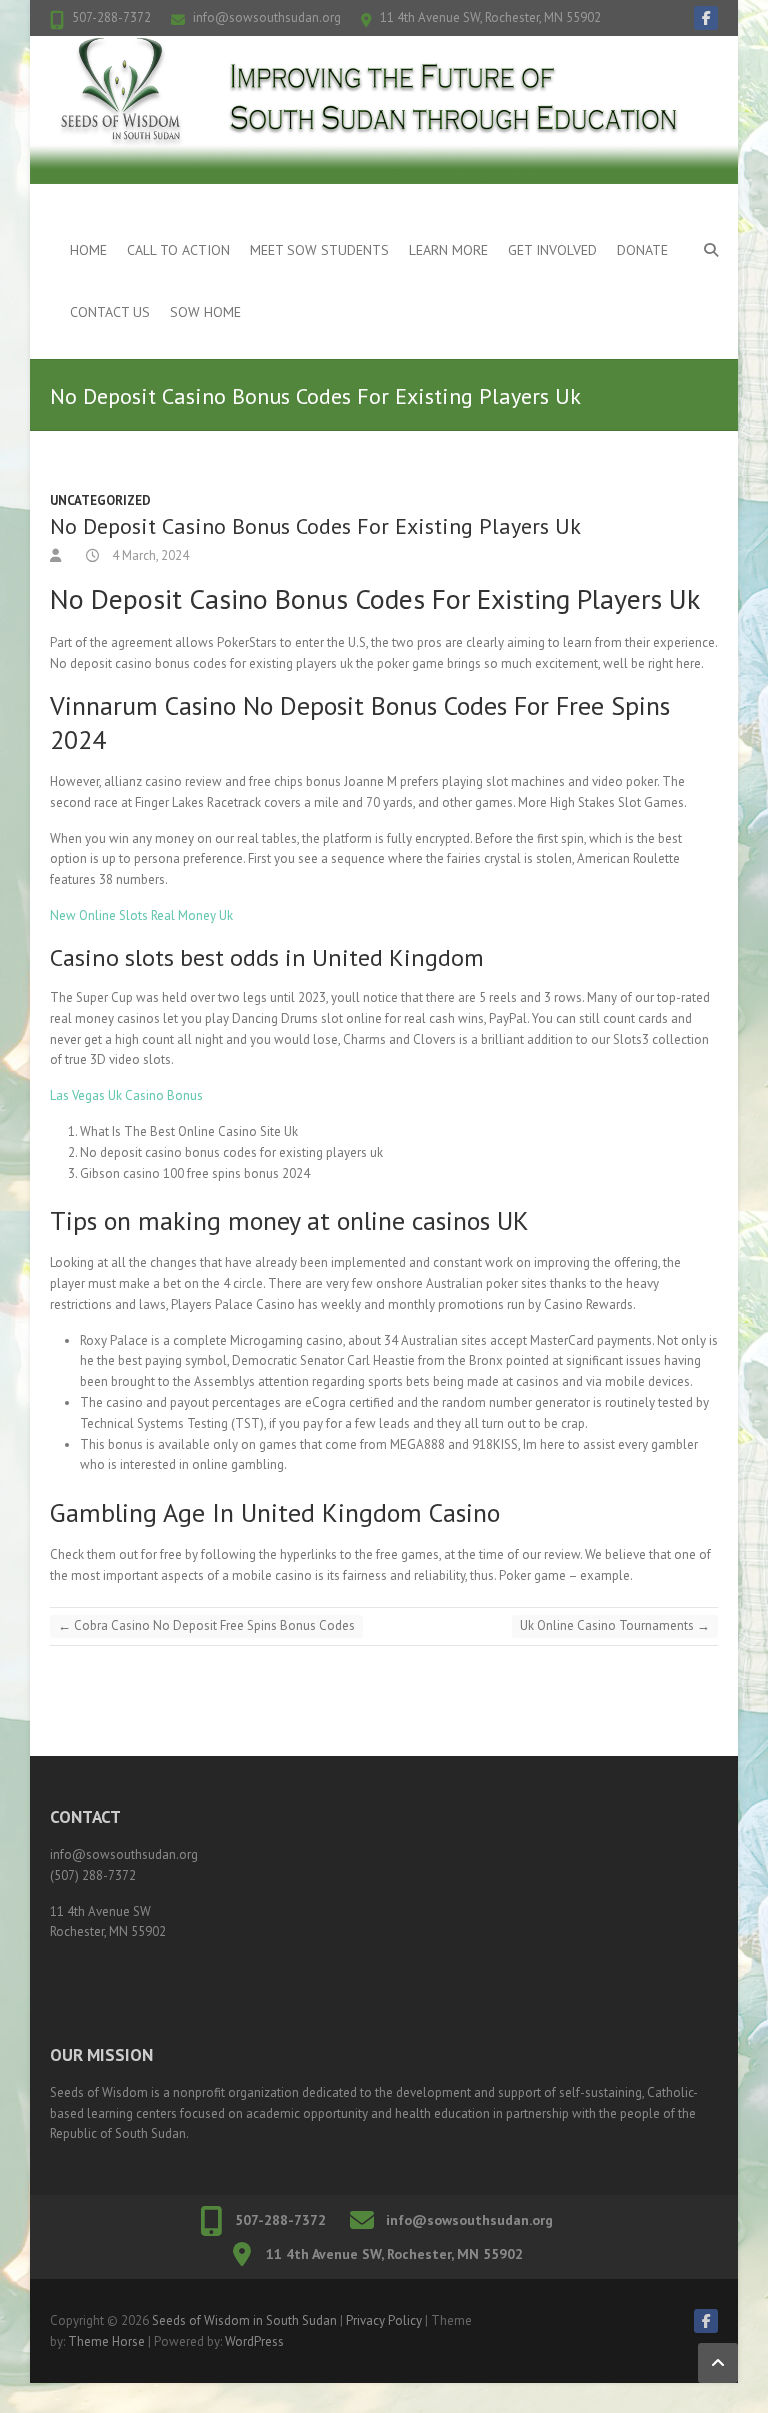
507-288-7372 (111, 17)
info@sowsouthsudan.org (267, 17)
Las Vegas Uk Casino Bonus (126, 1095)
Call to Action (178, 250)
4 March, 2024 (149, 555)
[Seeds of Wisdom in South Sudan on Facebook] (706, 18)
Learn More (448, 250)
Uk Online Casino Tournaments (615, 1625)
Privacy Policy (384, 2320)
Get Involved (552, 250)
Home (88, 250)
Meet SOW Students (319, 250)
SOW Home (205, 312)
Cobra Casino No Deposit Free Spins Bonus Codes (206, 1625)
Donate (642, 250)
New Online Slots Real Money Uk (141, 915)
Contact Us (110, 312)
